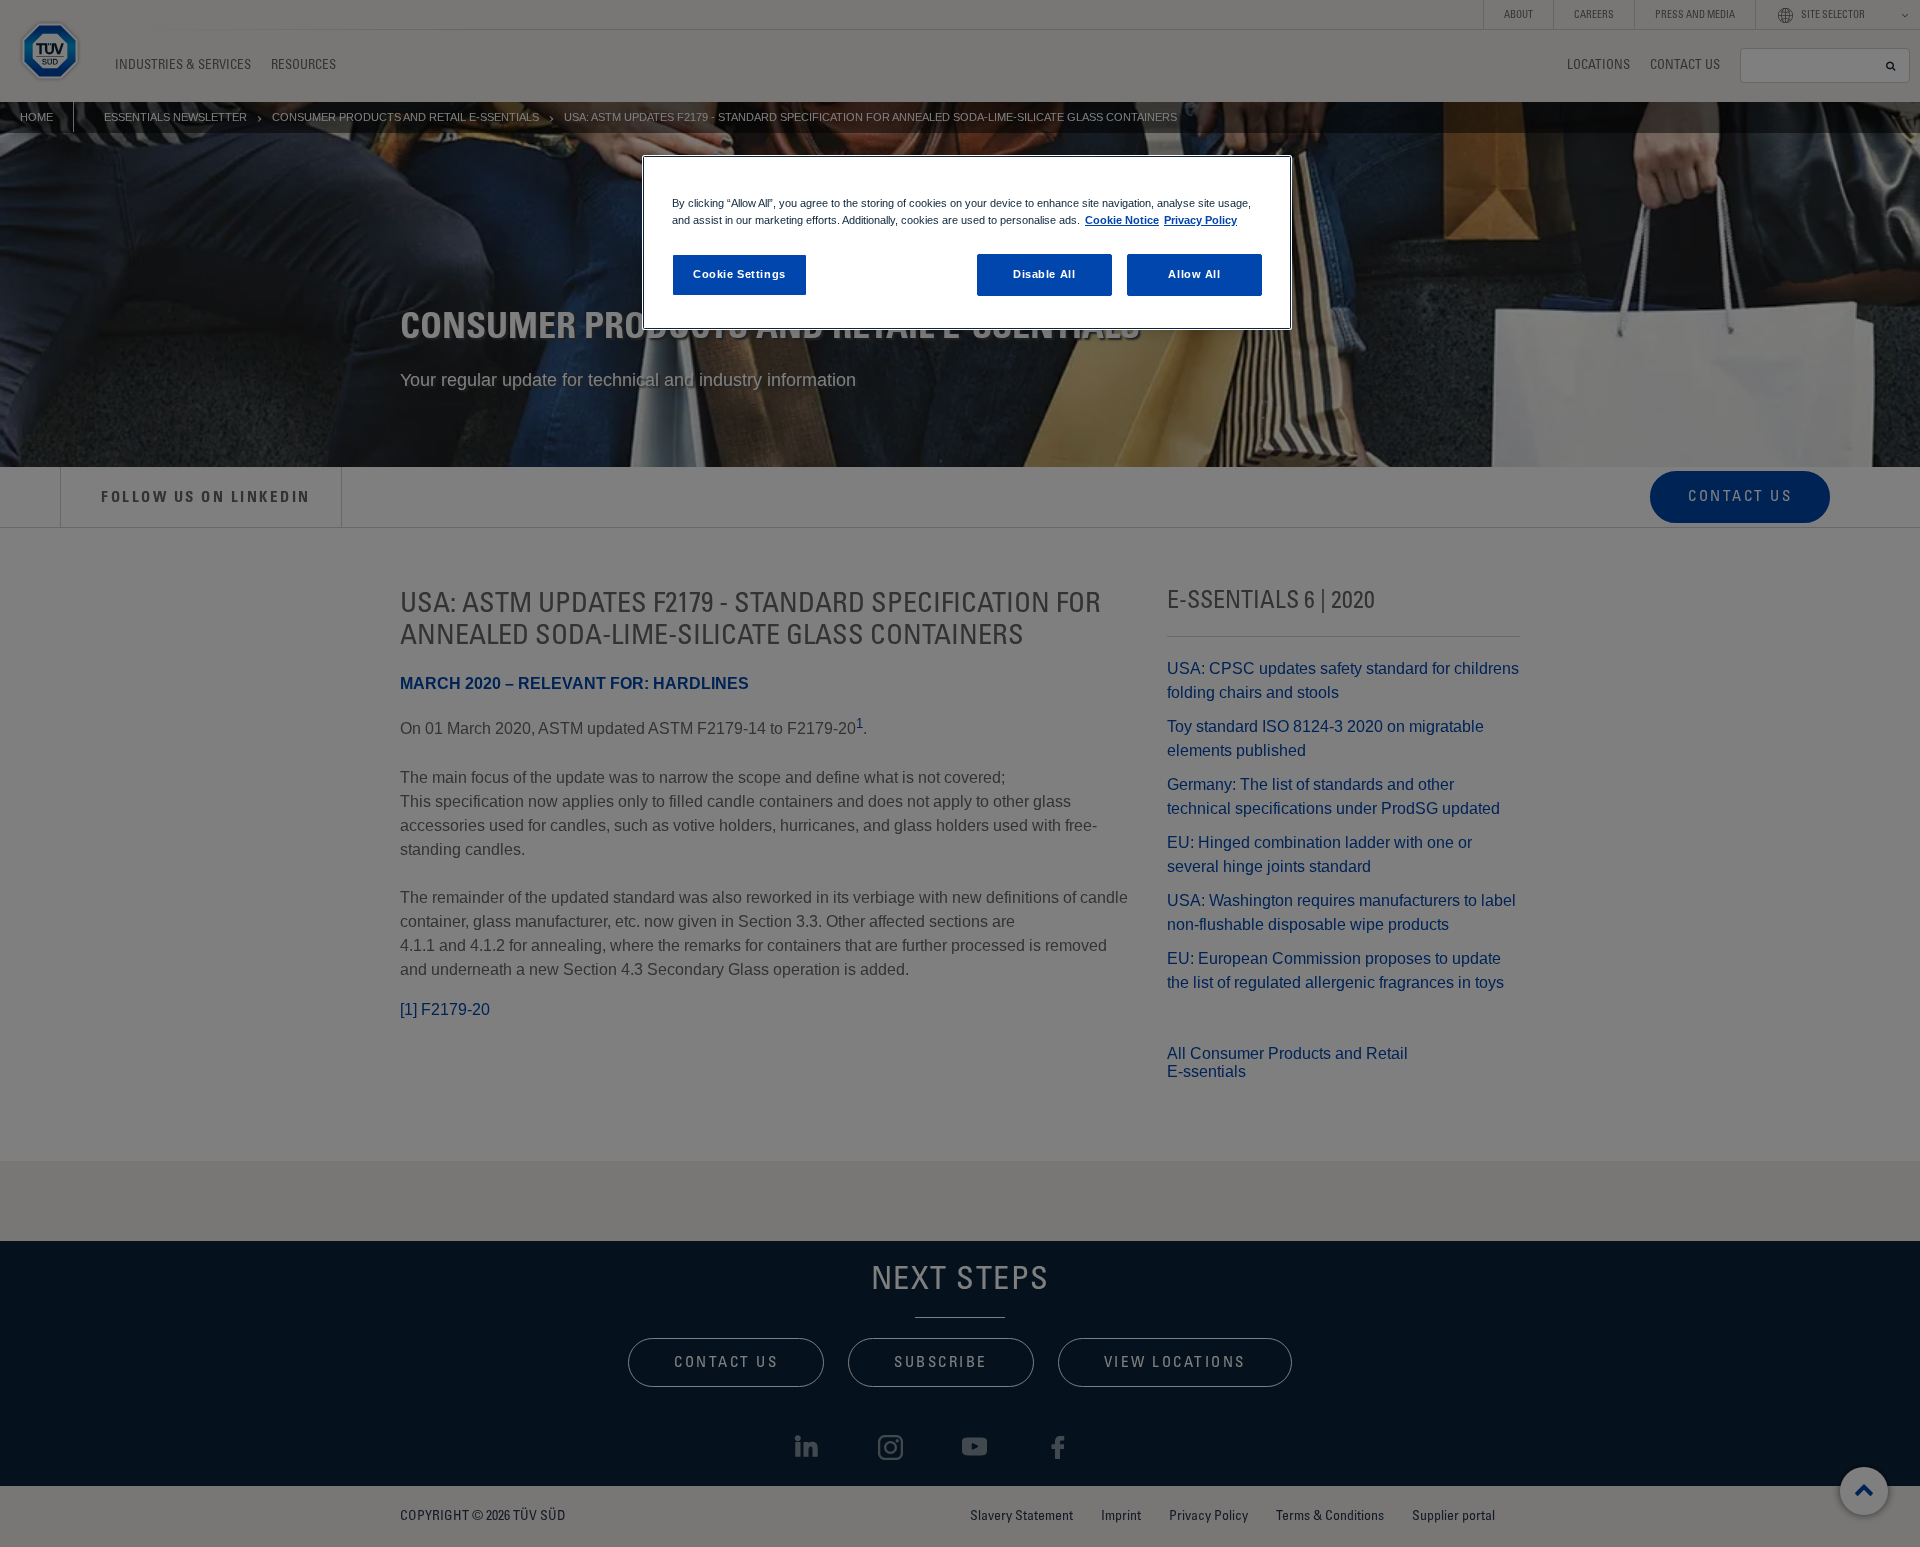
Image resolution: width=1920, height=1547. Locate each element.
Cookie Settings (739, 274)
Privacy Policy (1200, 220)
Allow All (1194, 274)
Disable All (1044, 274)
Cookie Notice (1122, 220)
